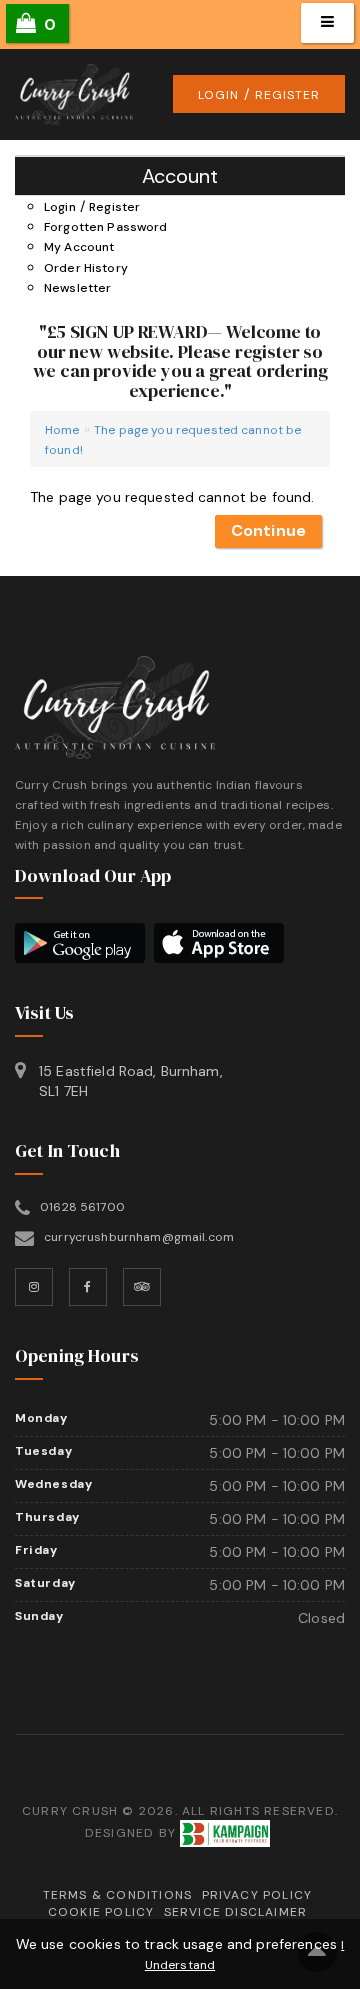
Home (62, 430)
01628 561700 (82, 1207)
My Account (79, 247)
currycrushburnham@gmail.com (139, 1237)
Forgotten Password (106, 227)
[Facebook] (88, 1287)
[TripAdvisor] (142, 1287)
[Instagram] (34, 1287)
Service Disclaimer (236, 1912)
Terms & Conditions (118, 1895)
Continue (268, 530)
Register (287, 95)
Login (218, 95)
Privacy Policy (257, 1895)
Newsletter (77, 288)
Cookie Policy (101, 1912)
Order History (86, 268)
